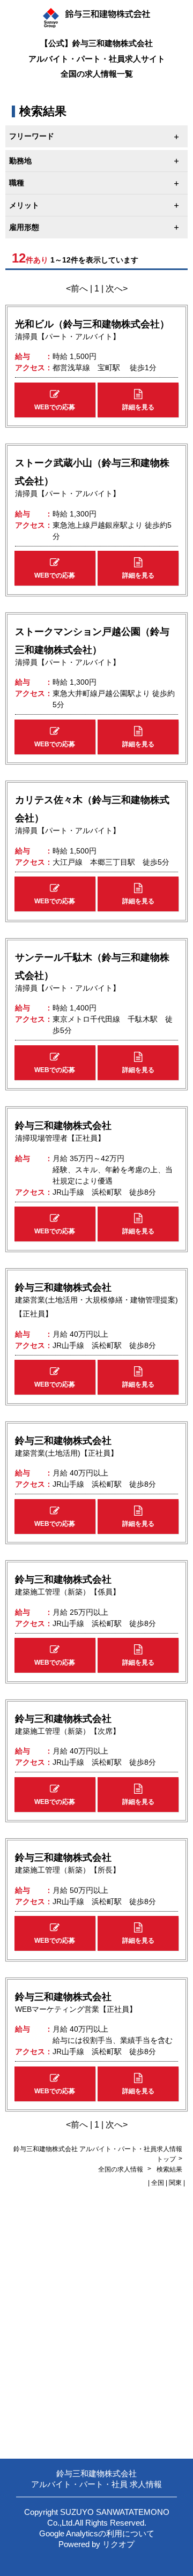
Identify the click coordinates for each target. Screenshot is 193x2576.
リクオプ (118, 2544)
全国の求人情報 (121, 2169)
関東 (175, 2183)
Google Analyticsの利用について (97, 2533)
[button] (55, 400)
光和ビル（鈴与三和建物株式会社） (92, 324)
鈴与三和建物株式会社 (63, 1126)
